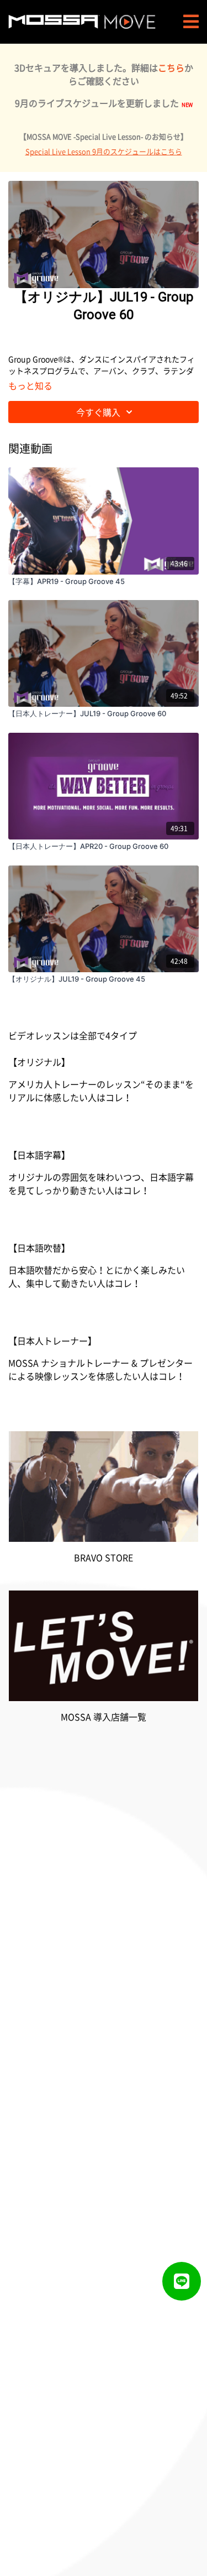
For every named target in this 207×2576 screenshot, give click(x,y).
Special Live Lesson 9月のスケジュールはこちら (104, 151)
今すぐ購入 (98, 412)
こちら (171, 67)
